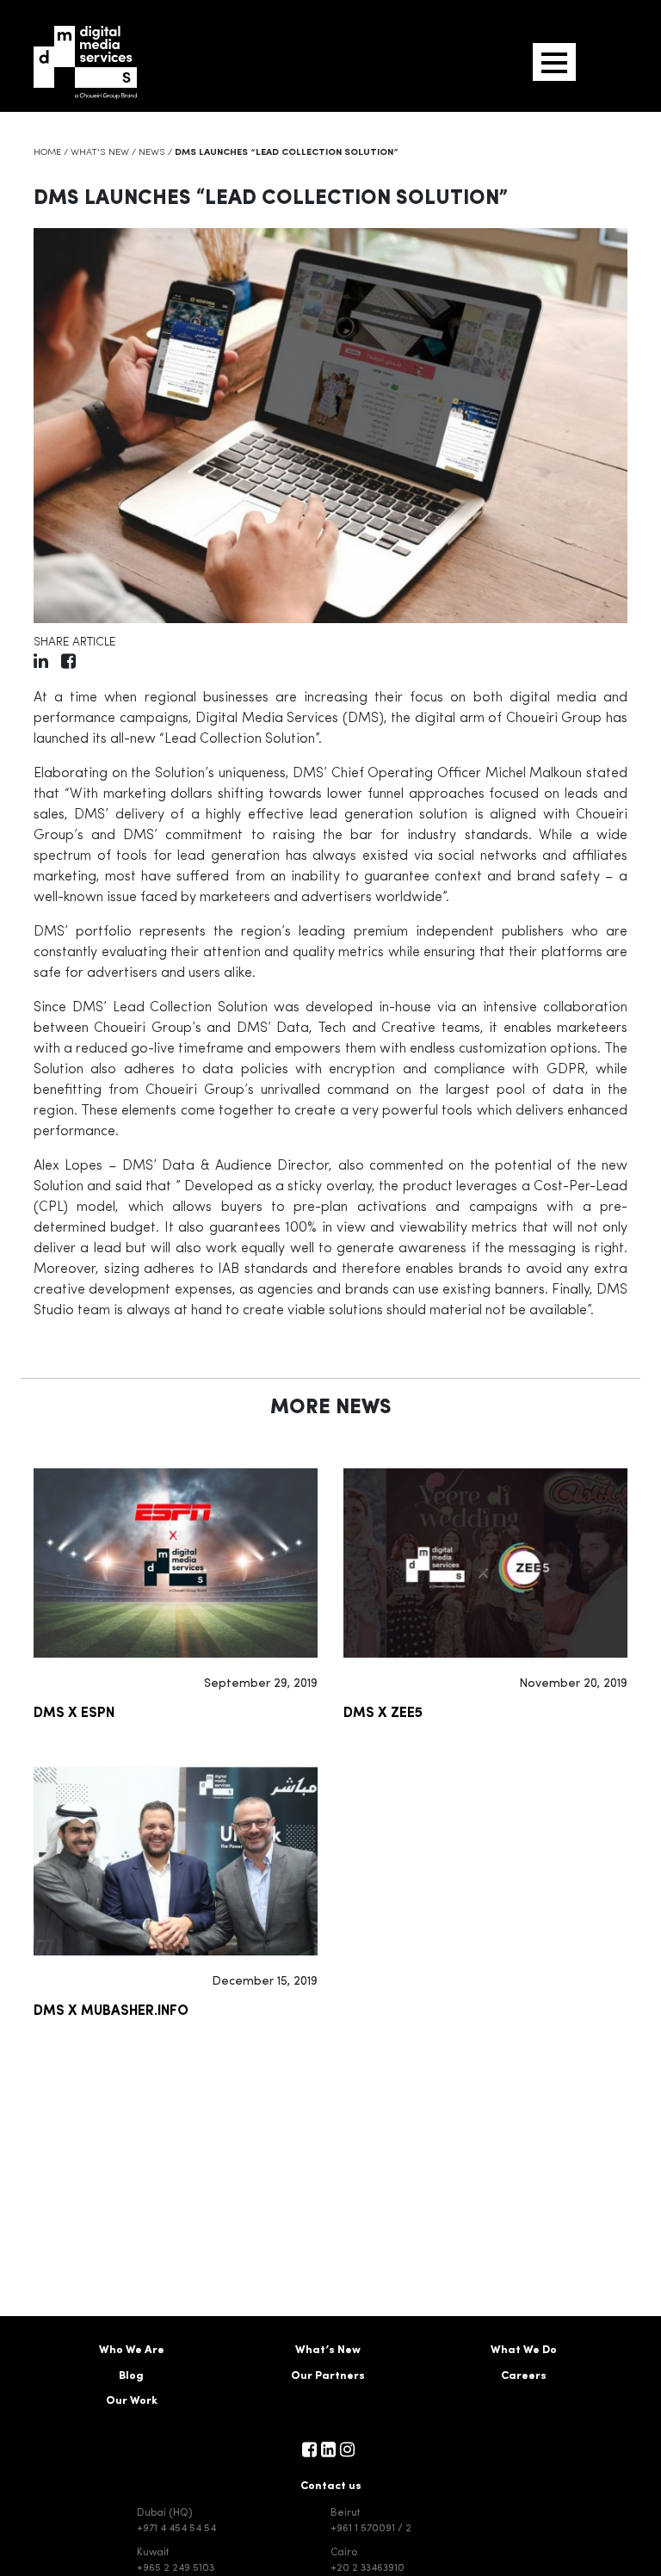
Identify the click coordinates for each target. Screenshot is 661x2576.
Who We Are (132, 2350)
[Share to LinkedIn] (41, 664)
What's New (100, 153)
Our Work (132, 2401)
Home (47, 153)
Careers (524, 2376)
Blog (131, 2376)
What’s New (328, 2350)
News (152, 153)
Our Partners (328, 2376)
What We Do (524, 2350)
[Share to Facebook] (68, 664)
